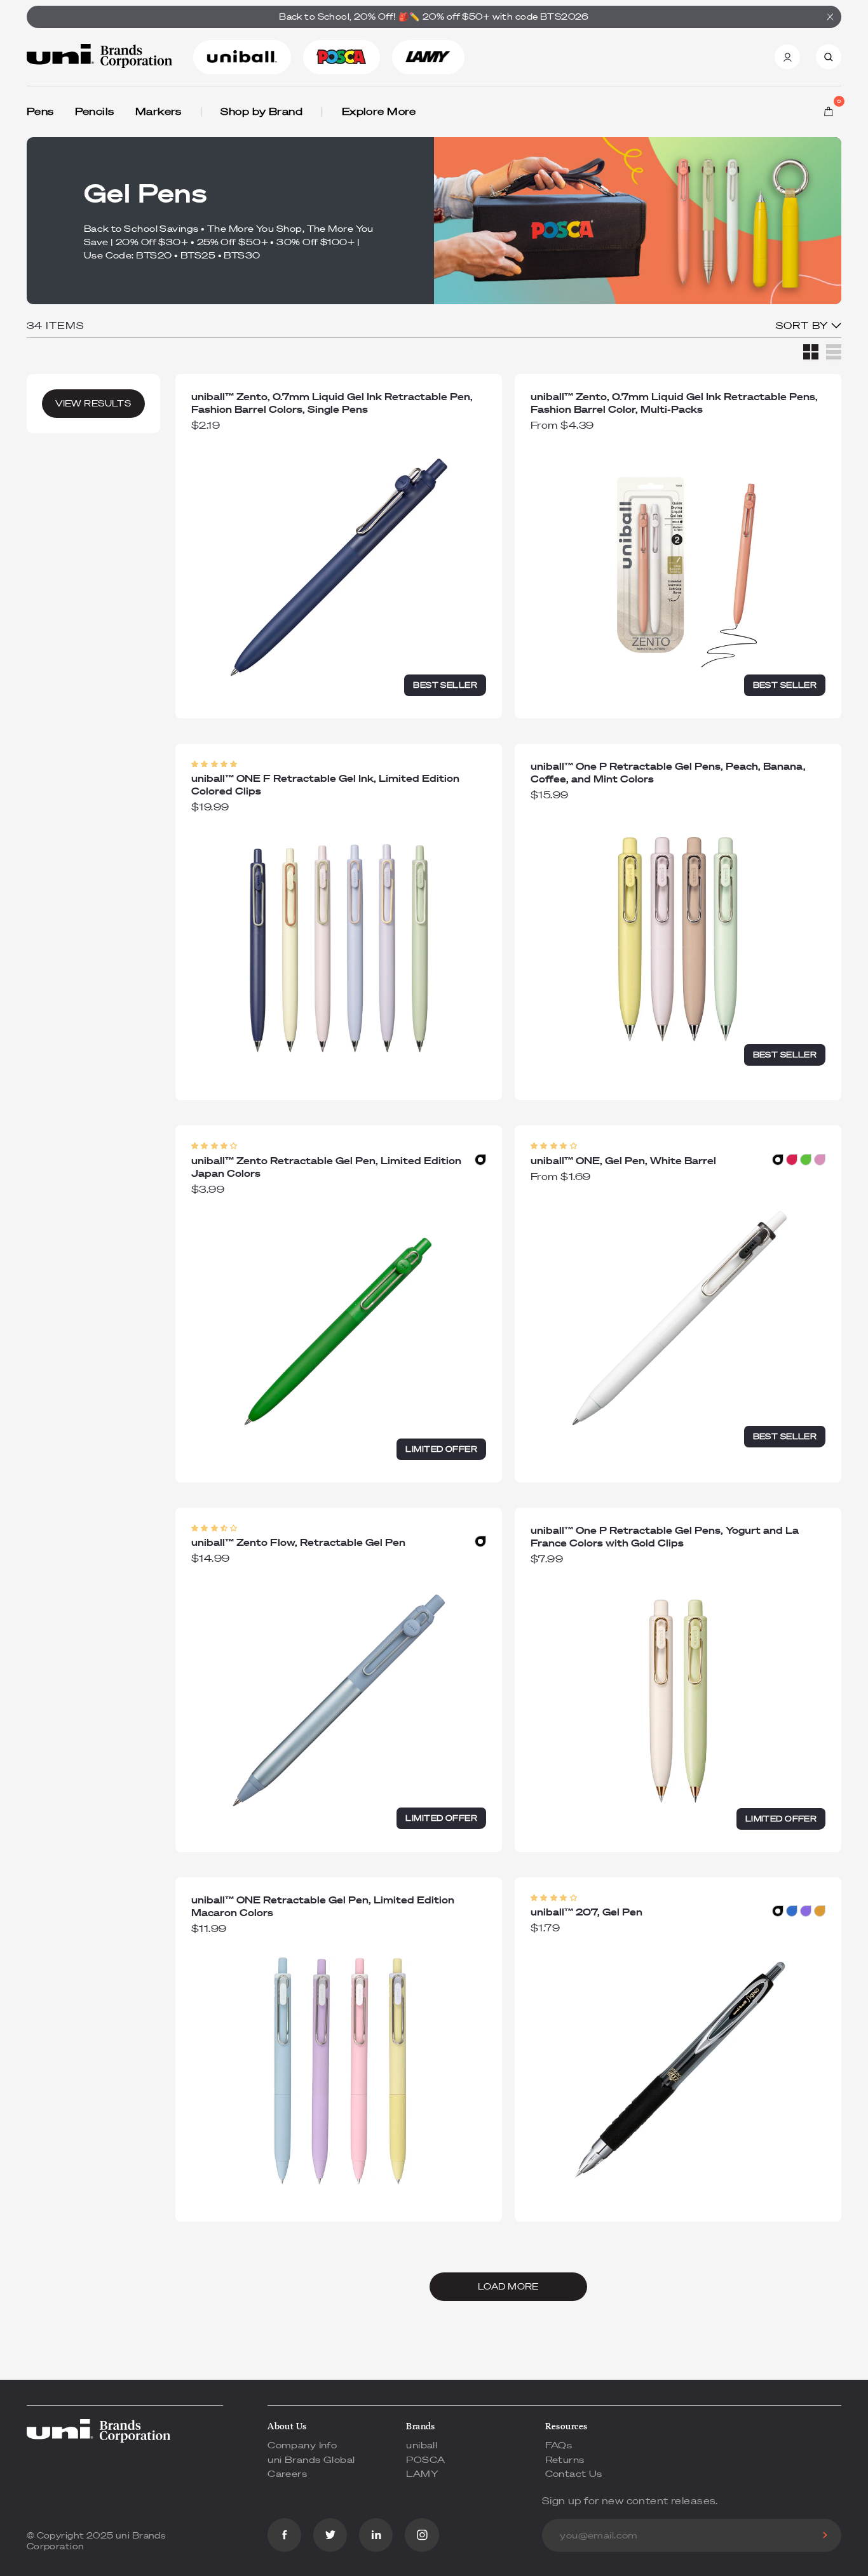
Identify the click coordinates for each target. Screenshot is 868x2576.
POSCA (425, 2460)
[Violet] (806, 1911)
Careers (287, 2474)
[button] (214, 764)
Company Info (302, 2445)
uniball (422, 2445)
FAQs (559, 2445)
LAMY (422, 2474)
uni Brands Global (311, 2460)
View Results (93, 404)
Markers (159, 111)
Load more (508, 2287)
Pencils (95, 111)
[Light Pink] (820, 1160)
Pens (40, 111)
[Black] (480, 1160)
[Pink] (792, 1160)
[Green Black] (806, 1160)
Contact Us (574, 2474)
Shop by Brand (261, 111)
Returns (565, 2460)
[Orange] (820, 1911)
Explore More (379, 111)
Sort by (804, 325)
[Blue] (792, 1911)
